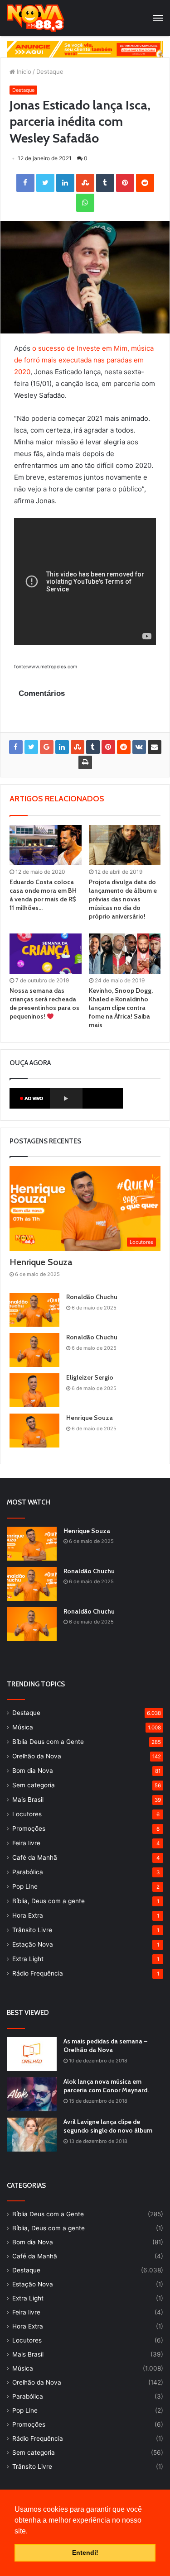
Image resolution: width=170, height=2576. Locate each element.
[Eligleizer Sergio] (34, 1390)
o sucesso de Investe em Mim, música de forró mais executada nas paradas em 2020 (84, 360)
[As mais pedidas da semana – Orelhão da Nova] (32, 2054)
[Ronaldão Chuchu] (34, 1310)
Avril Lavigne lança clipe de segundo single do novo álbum (108, 2126)
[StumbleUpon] (85, 183)
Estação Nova (33, 1944)
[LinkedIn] (65, 183)
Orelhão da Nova (37, 1756)
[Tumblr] (105, 183)
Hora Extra (28, 1915)
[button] (31, 2532)
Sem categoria (34, 1785)
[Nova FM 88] (36, 18)
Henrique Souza (41, 1262)
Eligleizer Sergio (90, 1377)
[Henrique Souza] (34, 1431)
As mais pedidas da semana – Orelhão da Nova (105, 2046)
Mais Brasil (28, 1800)
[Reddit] (145, 183)
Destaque (50, 71)
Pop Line (25, 1886)
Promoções (29, 1828)
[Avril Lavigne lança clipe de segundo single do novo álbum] (32, 2135)
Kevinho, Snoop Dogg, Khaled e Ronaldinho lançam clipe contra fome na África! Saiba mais (121, 1008)
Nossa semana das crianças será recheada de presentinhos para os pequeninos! (44, 1003)
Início (23, 71)
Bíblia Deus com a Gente (48, 1742)
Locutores (27, 1814)
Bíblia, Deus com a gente (49, 1901)
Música (23, 1727)
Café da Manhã (35, 1857)
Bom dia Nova (33, 1771)
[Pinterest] (125, 183)
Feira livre (26, 1843)
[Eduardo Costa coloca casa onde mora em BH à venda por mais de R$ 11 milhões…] (46, 845)
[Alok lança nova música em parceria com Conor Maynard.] (32, 2094)
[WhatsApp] (85, 203)
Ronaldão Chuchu (92, 1297)
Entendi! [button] (85, 2552)
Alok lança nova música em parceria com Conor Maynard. (106, 2086)
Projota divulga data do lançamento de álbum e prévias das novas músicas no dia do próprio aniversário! (123, 899)
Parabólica (28, 1872)
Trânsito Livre (32, 1930)
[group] (85, 49)
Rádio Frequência (38, 1973)
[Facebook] (25, 183)
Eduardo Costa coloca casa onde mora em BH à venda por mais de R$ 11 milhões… (43, 895)
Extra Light (28, 1959)
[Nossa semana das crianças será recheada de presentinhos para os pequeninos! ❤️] (46, 954)
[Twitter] (45, 183)
